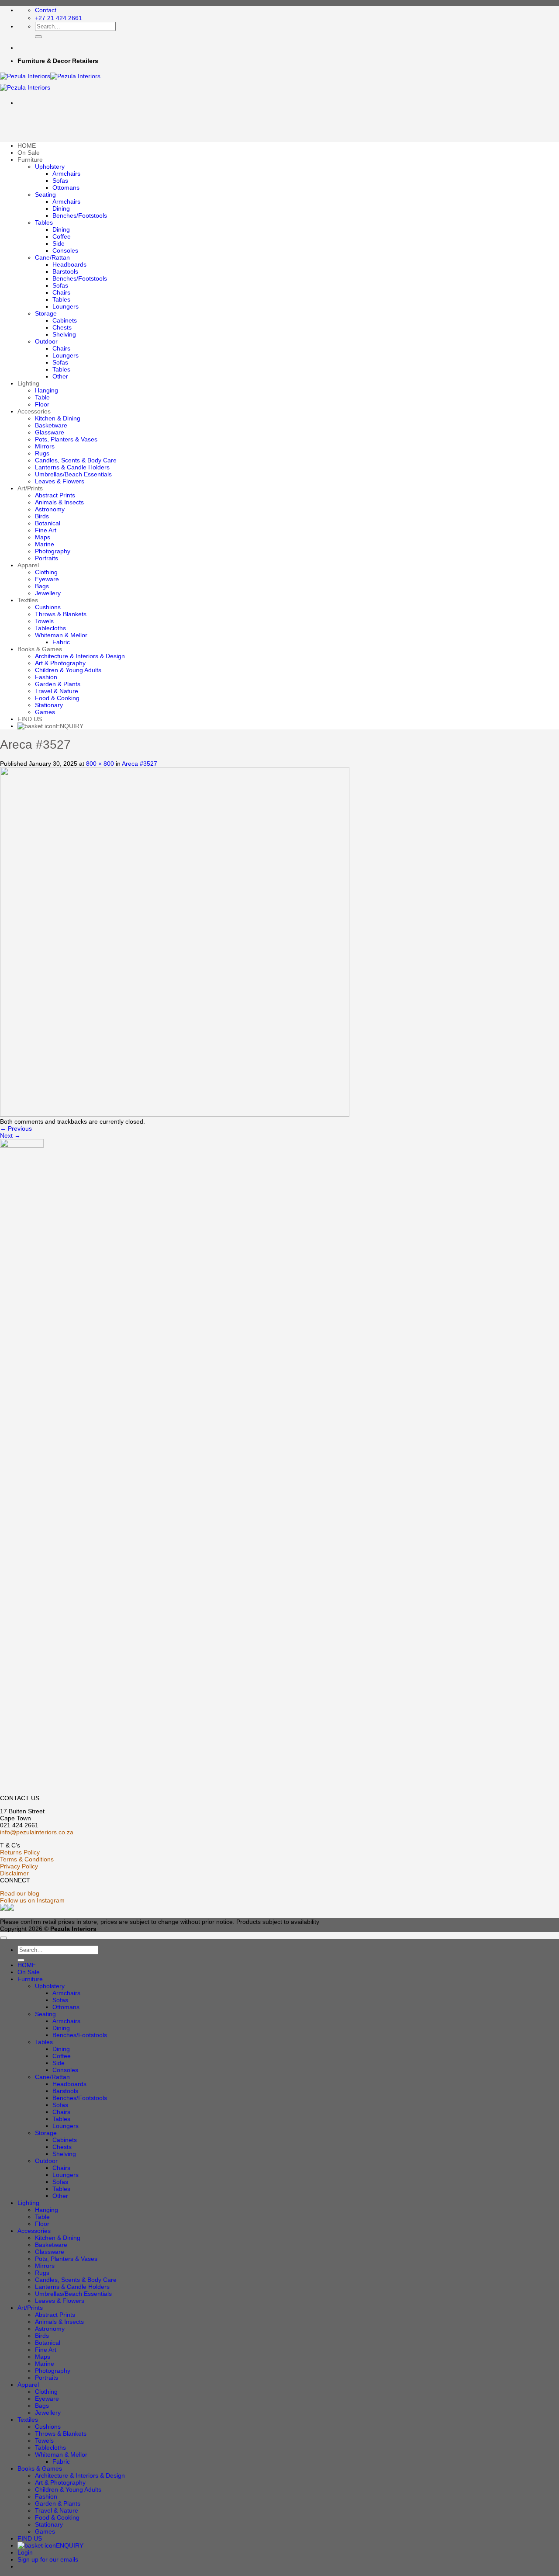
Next (10, 1135)
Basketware (51, 425)
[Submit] (38, 37)
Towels (44, 621)
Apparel (28, 565)
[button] (48, 2559)
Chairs (61, 292)
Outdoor (46, 341)
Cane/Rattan (52, 257)
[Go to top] (3, 1938)
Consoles (65, 250)
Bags (42, 586)
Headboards (69, 264)
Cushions (48, 607)
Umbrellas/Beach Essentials (73, 474)
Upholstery (50, 167)
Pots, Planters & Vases (66, 439)
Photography (53, 551)
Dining (61, 208)
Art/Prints (30, 488)
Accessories (34, 411)
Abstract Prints (55, 495)
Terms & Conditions (27, 1859)
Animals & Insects (59, 502)
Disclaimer (14, 1873)
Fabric (61, 642)
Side (59, 243)
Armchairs (66, 174)
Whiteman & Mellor (61, 635)
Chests (62, 327)
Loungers (66, 306)
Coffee (62, 236)
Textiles (28, 600)
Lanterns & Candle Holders (72, 467)
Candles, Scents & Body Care (76, 460)
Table (42, 397)
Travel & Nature (57, 691)
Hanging (47, 390)
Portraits (47, 558)
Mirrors (45, 446)
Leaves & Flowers (60, 481)
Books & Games (40, 649)
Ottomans (66, 187)
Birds (42, 516)
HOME (27, 146)
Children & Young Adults (68, 670)
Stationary (49, 705)
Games (45, 712)
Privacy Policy (19, 1866)
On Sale (29, 153)
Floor (42, 404)
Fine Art (46, 530)
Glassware (50, 432)
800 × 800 (100, 764)
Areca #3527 (140, 764)
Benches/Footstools (80, 215)
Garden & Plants (58, 684)
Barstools (65, 271)
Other (60, 376)
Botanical (48, 523)
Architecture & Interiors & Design (80, 656)
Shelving (64, 334)
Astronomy (50, 509)
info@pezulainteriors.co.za (37, 1832)
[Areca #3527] (175, 1114)
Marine (45, 544)
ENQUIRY (70, 726)
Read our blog (20, 1893)
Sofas (60, 181)
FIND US (30, 719)
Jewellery (48, 593)
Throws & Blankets (61, 614)
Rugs (42, 453)
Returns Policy (20, 1852)
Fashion (46, 677)
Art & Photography (60, 663)
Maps (43, 537)
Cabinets (65, 320)
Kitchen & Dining (58, 418)
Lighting (28, 383)
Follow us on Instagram (32, 1900)
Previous (16, 1128)
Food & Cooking (57, 698)
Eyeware (47, 579)
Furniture (30, 160)
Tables (44, 222)
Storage (46, 313)
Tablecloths (50, 628)
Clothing (46, 572)
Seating (45, 194)
